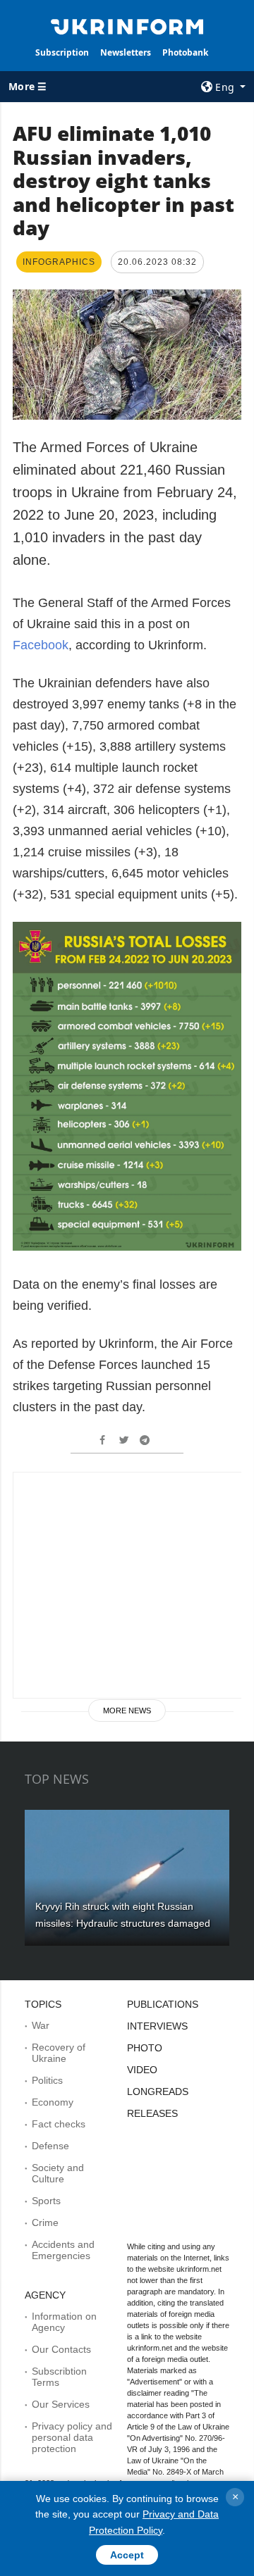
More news (127, 1711)
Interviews (157, 2026)
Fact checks (59, 2124)
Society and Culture (58, 2173)
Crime (45, 2222)
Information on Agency (64, 2322)
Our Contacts (61, 2349)
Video (142, 2070)
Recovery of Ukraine (59, 2053)
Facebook (41, 645)
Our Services (61, 2404)
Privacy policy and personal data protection (72, 2437)
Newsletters (126, 52)
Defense (50, 2146)
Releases (152, 2113)
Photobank (185, 52)
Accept (127, 2555)
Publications (163, 2004)
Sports (46, 2201)
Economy (53, 2102)
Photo (145, 2048)
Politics (47, 2080)
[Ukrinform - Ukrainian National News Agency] (127, 25)
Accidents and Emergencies (63, 2250)
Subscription (62, 52)
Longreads (158, 2092)
